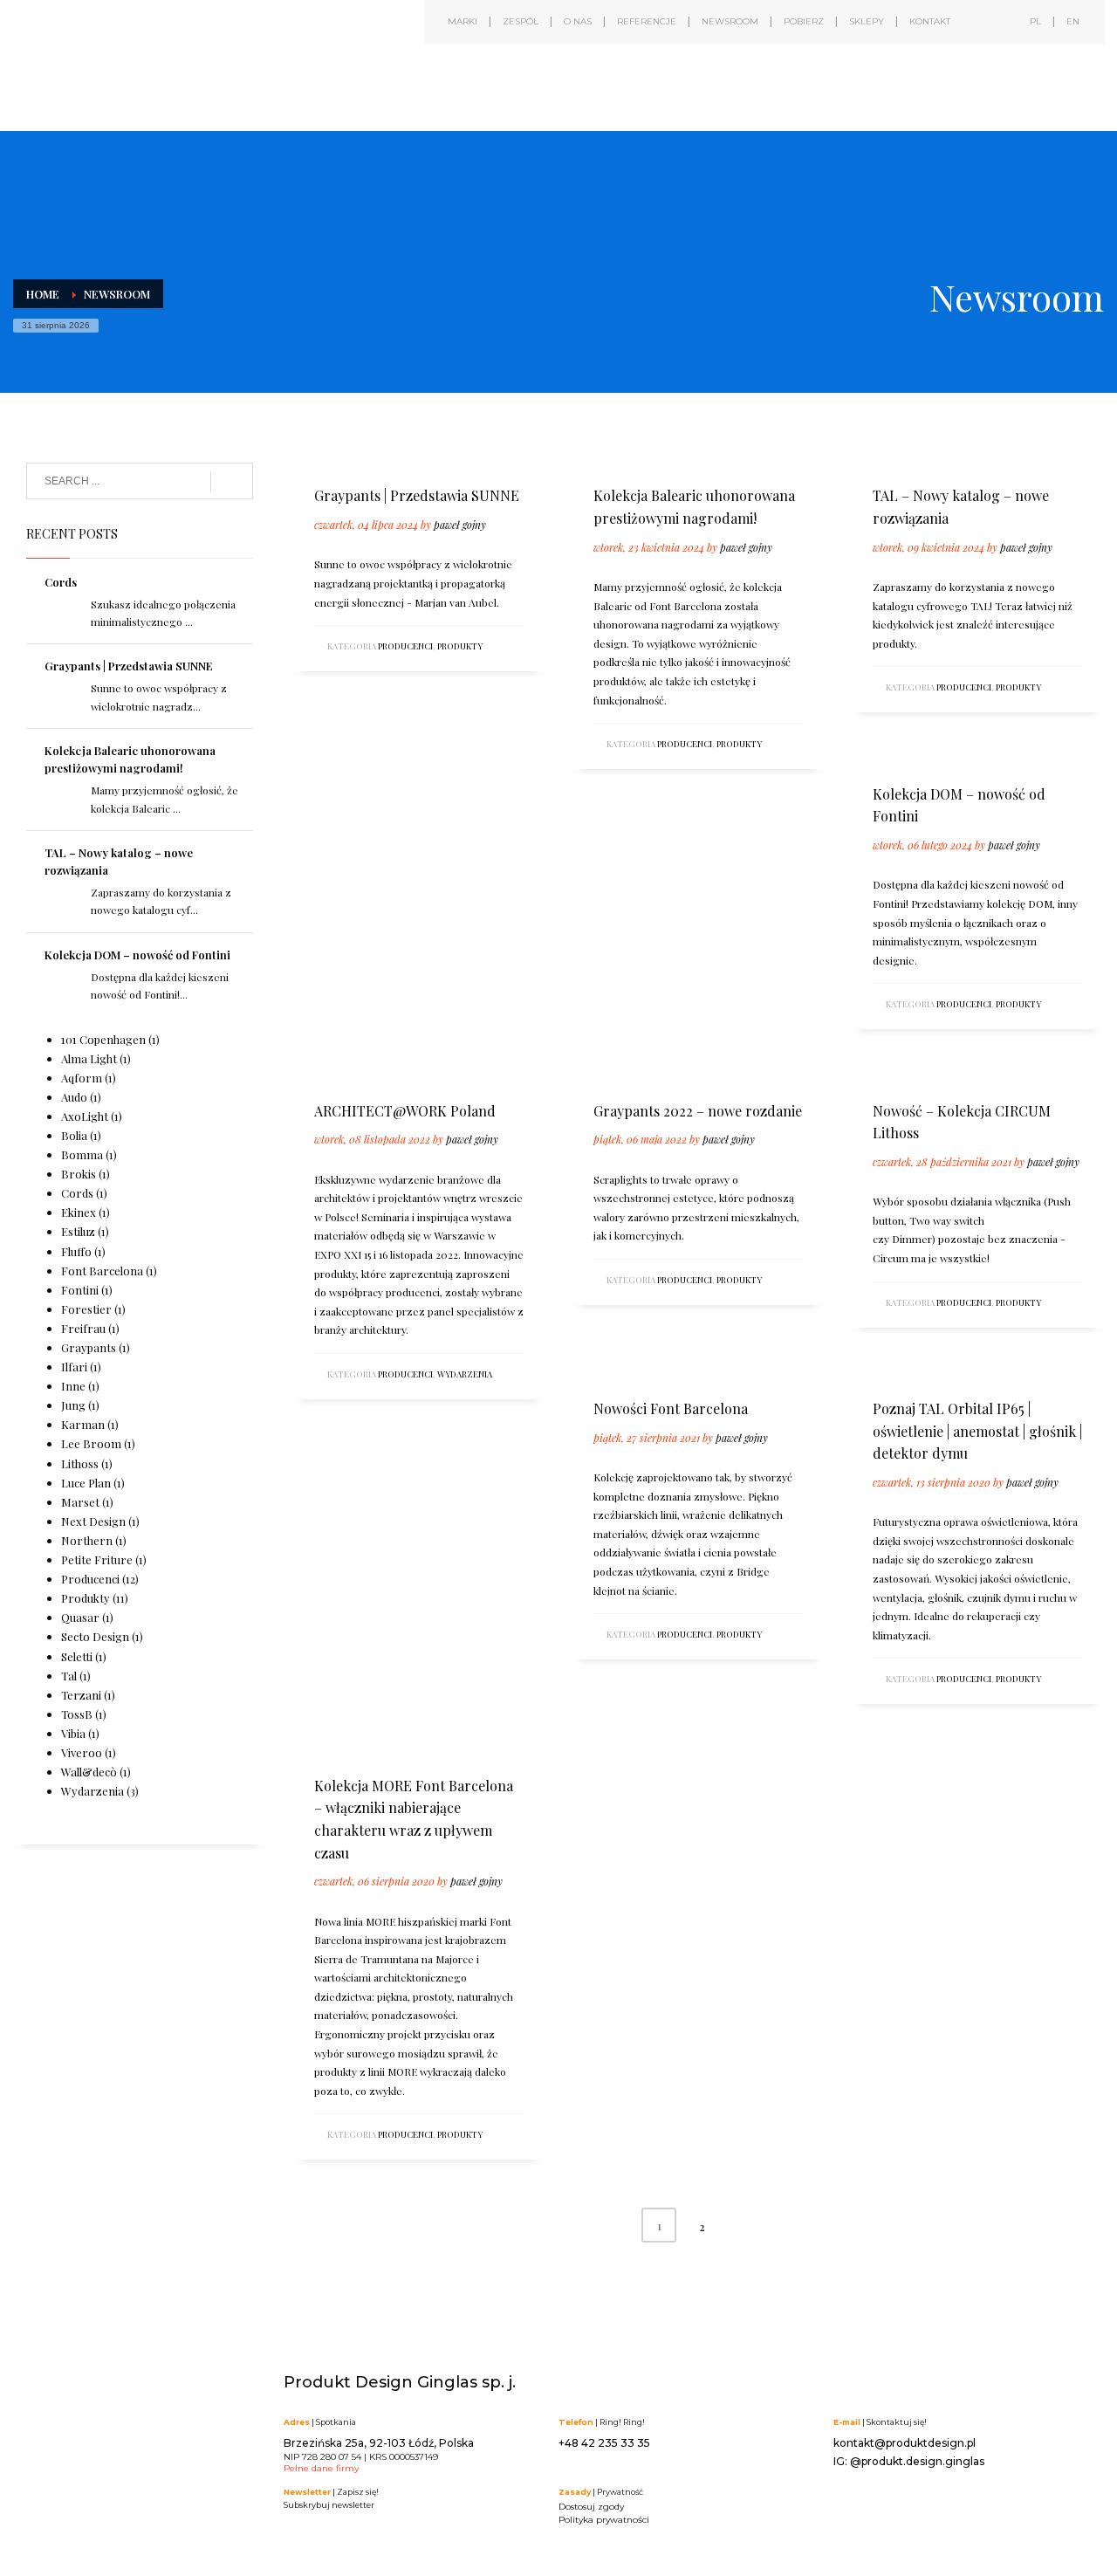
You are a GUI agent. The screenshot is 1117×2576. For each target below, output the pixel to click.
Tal (69, 1676)
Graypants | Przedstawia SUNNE (417, 495)
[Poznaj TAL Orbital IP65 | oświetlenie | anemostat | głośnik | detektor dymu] (872, 1367)
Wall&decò (89, 1772)
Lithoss (80, 1463)
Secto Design (95, 1636)
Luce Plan (86, 1483)
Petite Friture (97, 1559)
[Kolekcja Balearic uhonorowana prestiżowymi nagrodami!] (593, 454)
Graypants (89, 1347)
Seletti (77, 1656)
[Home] (166, 76)
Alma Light (89, 1058)
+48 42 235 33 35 (604, 2443)
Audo (74, 1097)
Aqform (82, 1078)
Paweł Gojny (460, 525)
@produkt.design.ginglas (917, 2461)
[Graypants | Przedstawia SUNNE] (313, 454)
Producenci (405, 646)
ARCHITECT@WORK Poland (405, 1111)
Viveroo (82, 1752)
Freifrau (83, 1328)
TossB (77, 1714)
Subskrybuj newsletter (329, 2505)
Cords (61, 582)
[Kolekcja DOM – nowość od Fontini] (872, 752)
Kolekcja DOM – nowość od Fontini (137, 955)
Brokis (79, 1174)
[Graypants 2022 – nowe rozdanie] (593, 1068)
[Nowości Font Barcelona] (593, 1367)
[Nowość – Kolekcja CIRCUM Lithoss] (872, 1068)
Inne (73, 1386)
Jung (73, 1405)
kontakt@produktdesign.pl (905, 2443)
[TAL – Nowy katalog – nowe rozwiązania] (872, 454)
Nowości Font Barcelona (671, 1408)
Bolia (74, 1135)
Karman (83, 1424)
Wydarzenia (465, 1374)
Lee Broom (91, 1443)
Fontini (80, 1290)
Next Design (93, 1521)
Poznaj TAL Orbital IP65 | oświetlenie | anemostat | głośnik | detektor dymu (977, 1431)
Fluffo (76, 1251)
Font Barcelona (102, 1271)
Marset (80, 1502)
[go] (232, 482)
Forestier (86, 1309)
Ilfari (74, 1367)
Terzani (81, 1695)
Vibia (73, 1733)
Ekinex (79, 1212)
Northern (87, 1540)
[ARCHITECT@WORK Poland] (313, 1068)
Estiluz (78, 1231)
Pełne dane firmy (321, 2468)
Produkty (460, 646)
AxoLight (85, 1116)
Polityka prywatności (604, 2520)
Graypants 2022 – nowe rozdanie (698, 1111)
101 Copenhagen (103, 1039)
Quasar (80, 1617)
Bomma (82, 1154)
